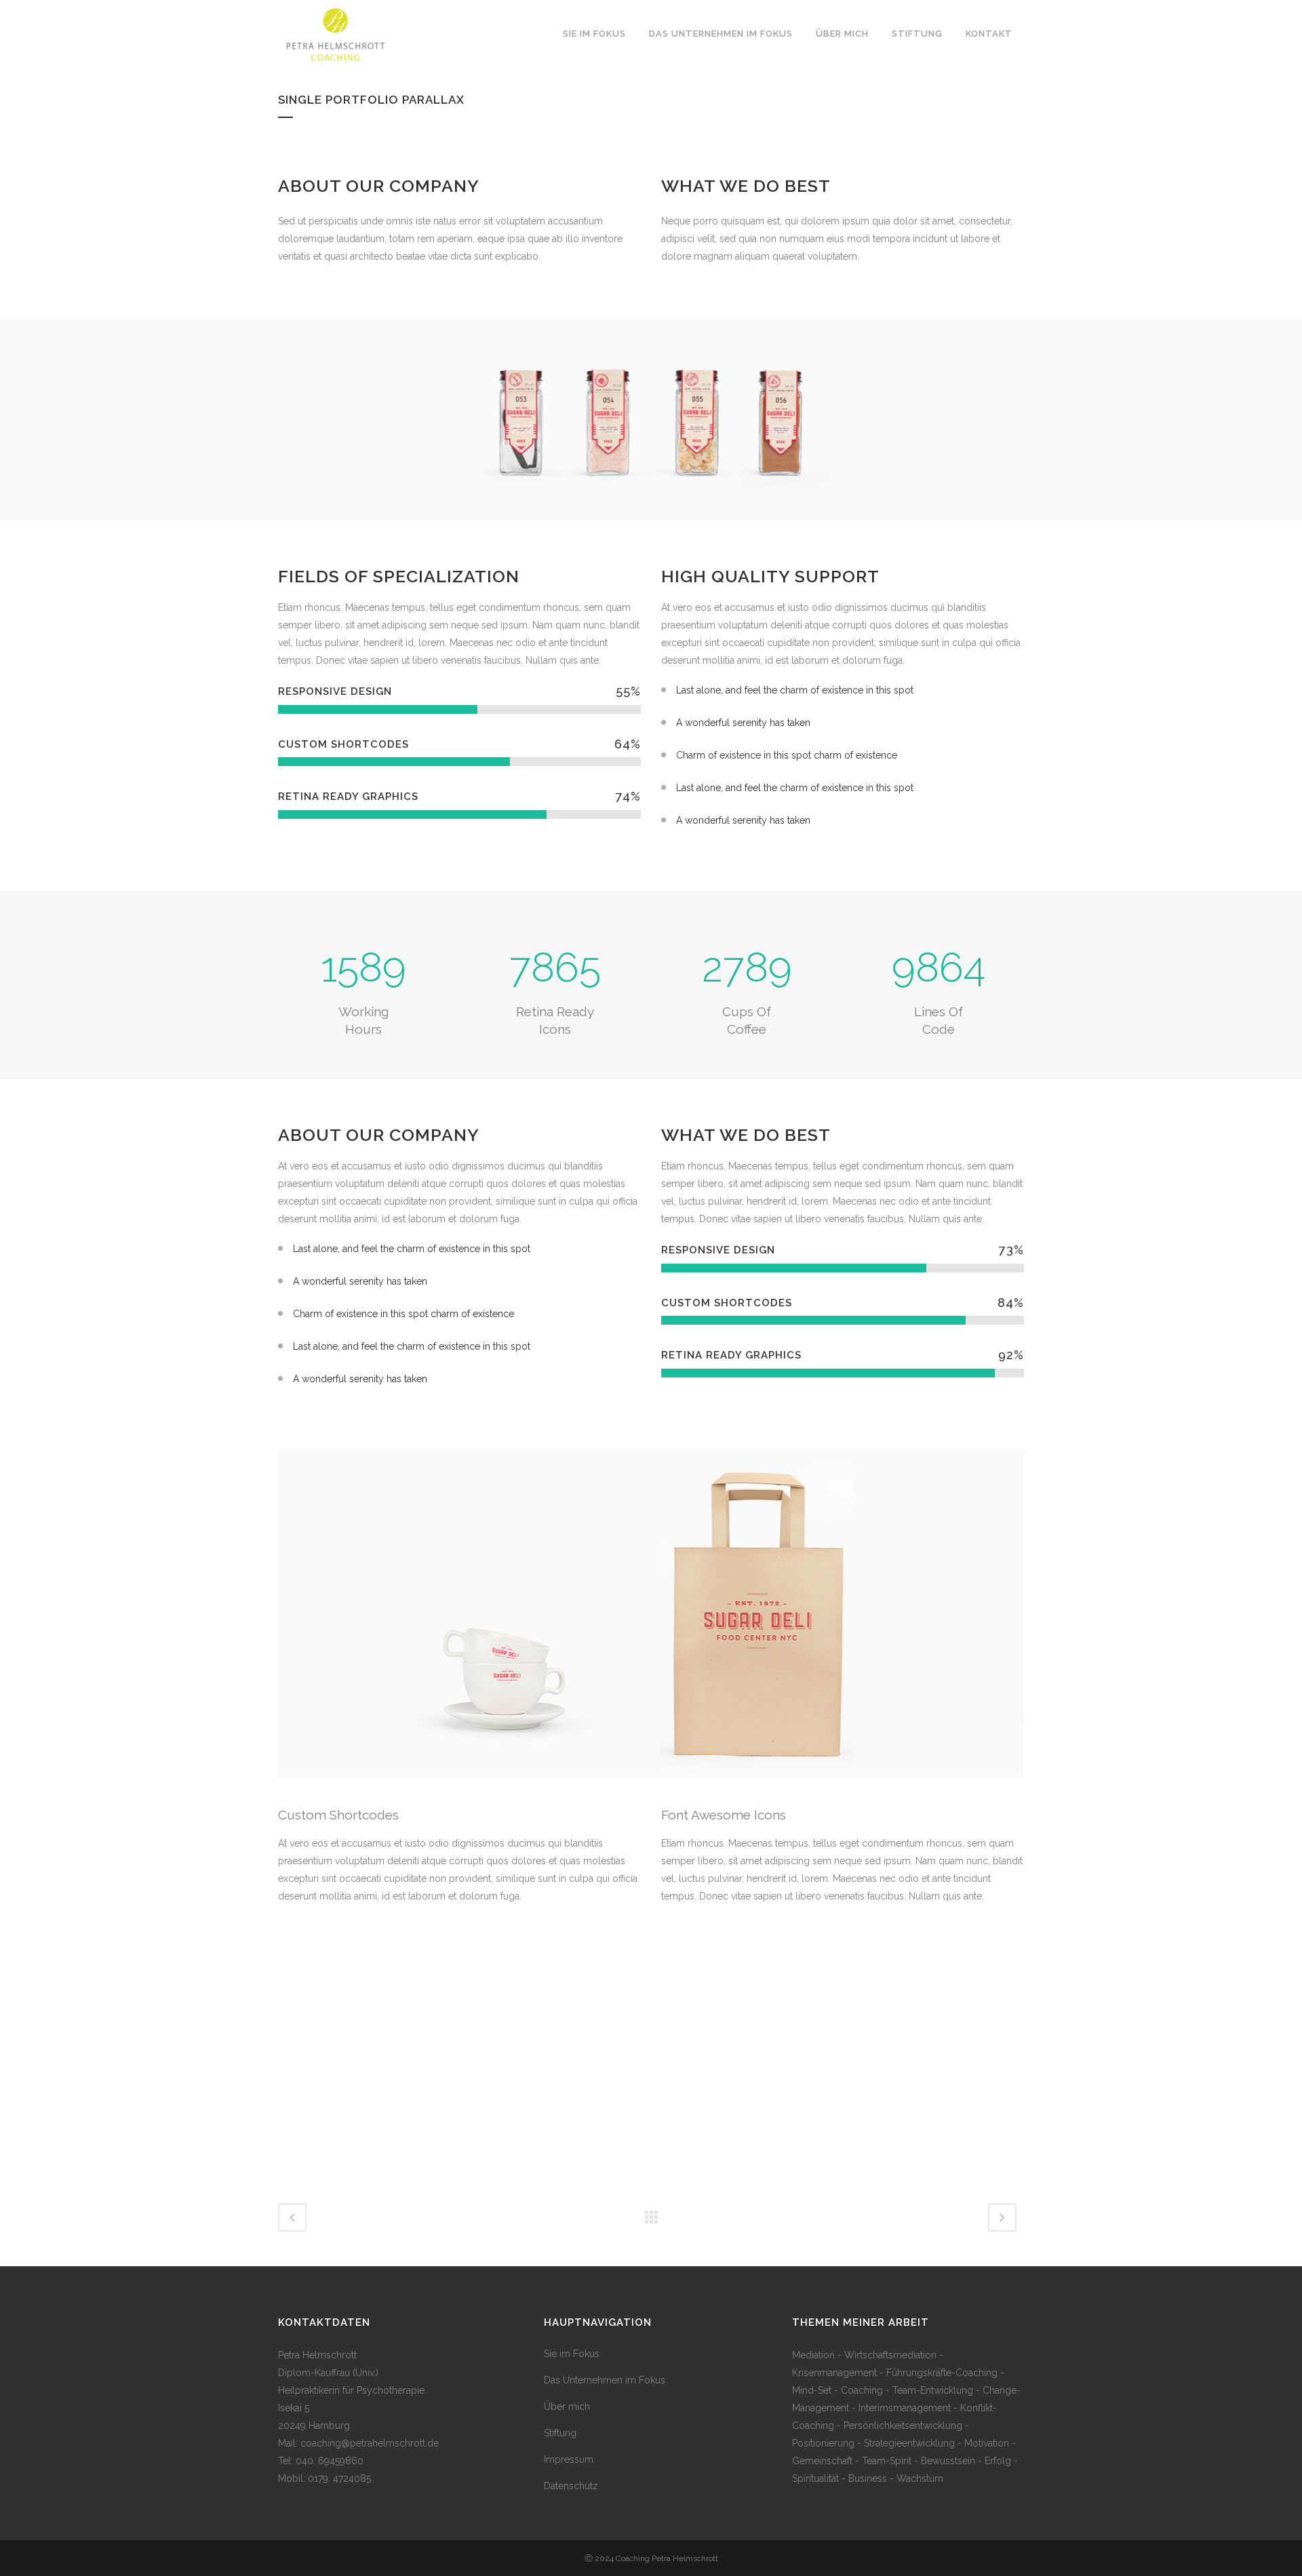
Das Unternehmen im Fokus (605, 2380)
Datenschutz (571, 2486)
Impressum (569, 2459)
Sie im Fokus (572, 2354)
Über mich (567, 2407)
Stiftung (560, 2433)
